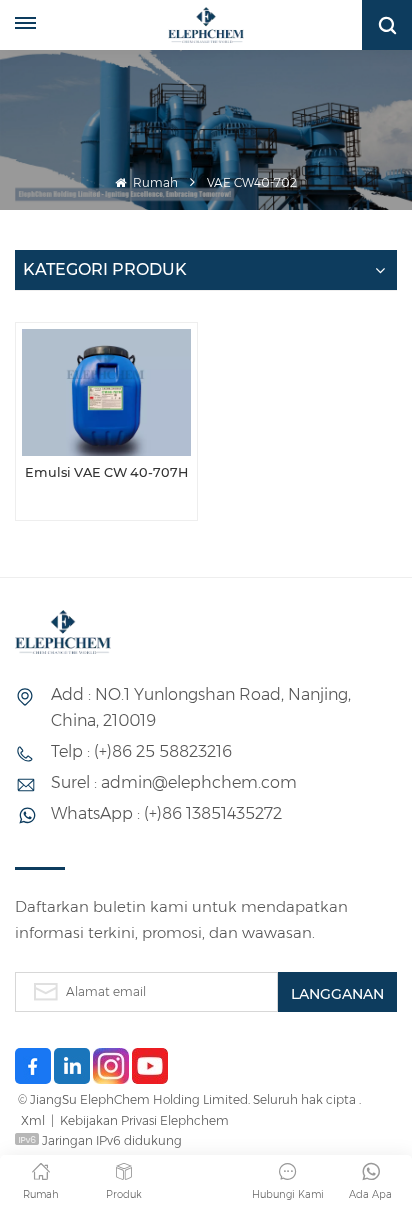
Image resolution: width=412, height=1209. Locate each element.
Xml (33, 1120)
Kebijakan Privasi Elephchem (144, 1120)
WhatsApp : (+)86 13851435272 (166, 813)
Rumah (153, 182)
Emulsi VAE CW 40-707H (106, 472)
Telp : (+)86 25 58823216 (141, 751)
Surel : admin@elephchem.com (174, 782)
